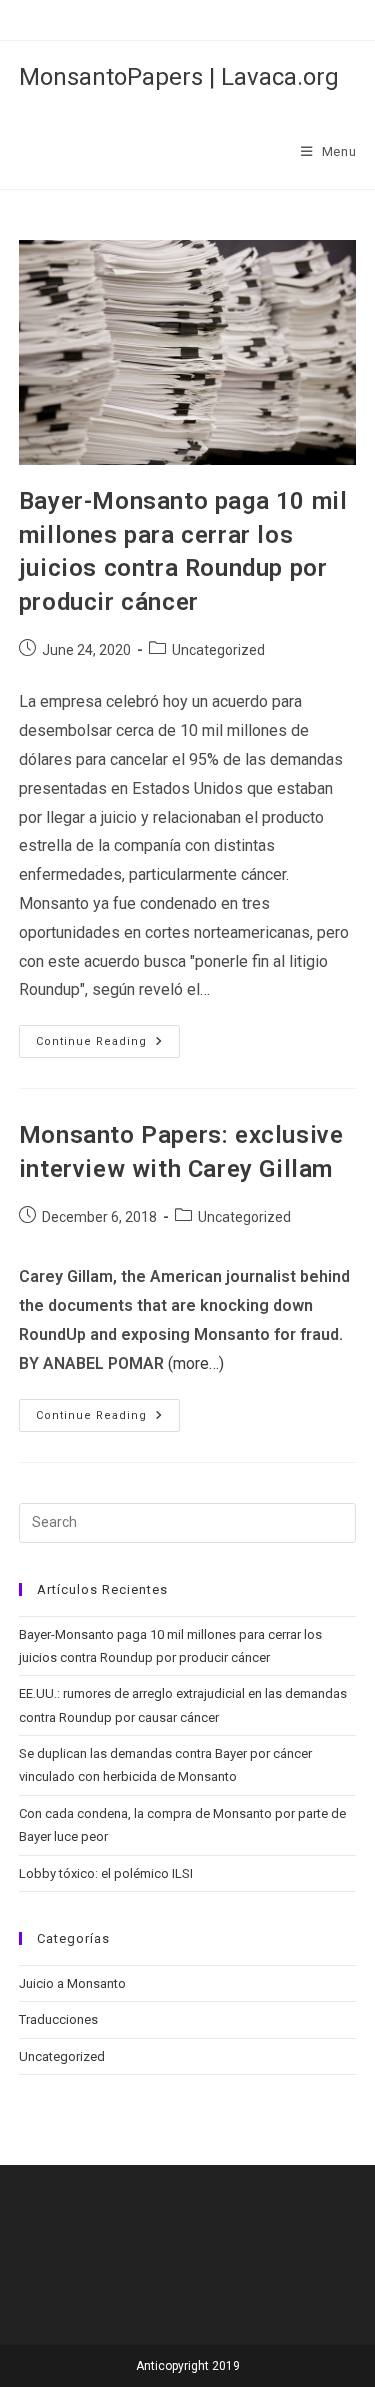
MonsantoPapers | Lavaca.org (179, 77)
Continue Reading (108, 1046)
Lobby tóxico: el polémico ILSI (106, 1873)
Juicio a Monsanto (72, 1983)
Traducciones (58, 2019)
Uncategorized (218, 650)
